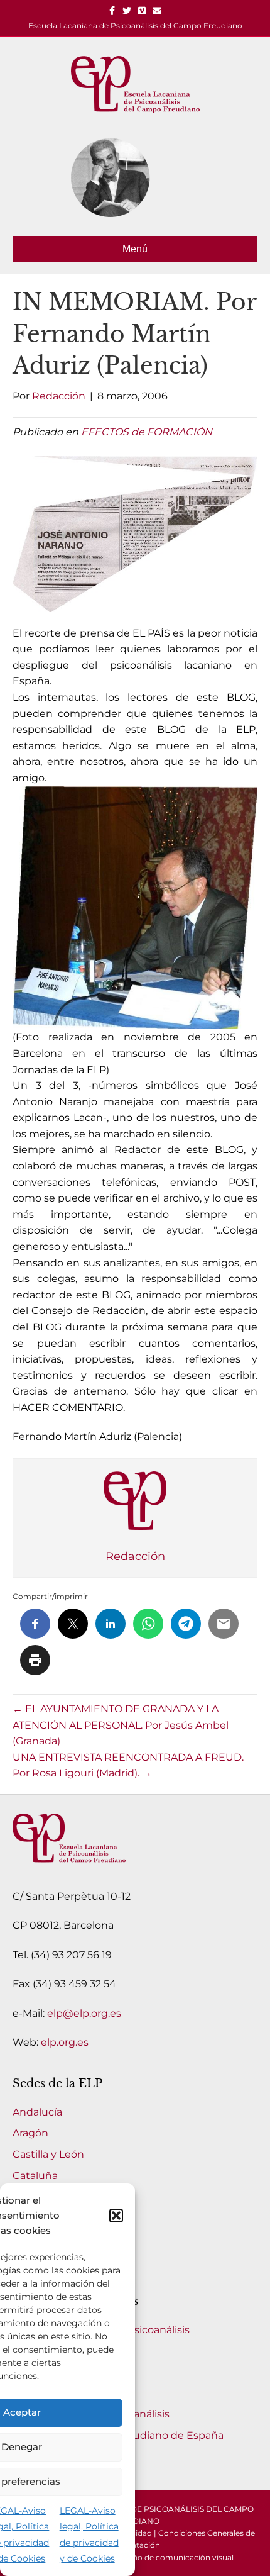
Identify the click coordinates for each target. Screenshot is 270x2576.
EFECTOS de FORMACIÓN (147, 432)
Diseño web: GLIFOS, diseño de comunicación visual (135, 2557)
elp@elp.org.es (84, 2013)
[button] (116, 2216)
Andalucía (37, 2112)
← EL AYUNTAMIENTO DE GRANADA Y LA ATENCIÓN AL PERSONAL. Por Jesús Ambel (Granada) (121, 1725)
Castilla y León (48, 2154)
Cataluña (35, 2176)
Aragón (30, 2133)
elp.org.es (65, 2042)
